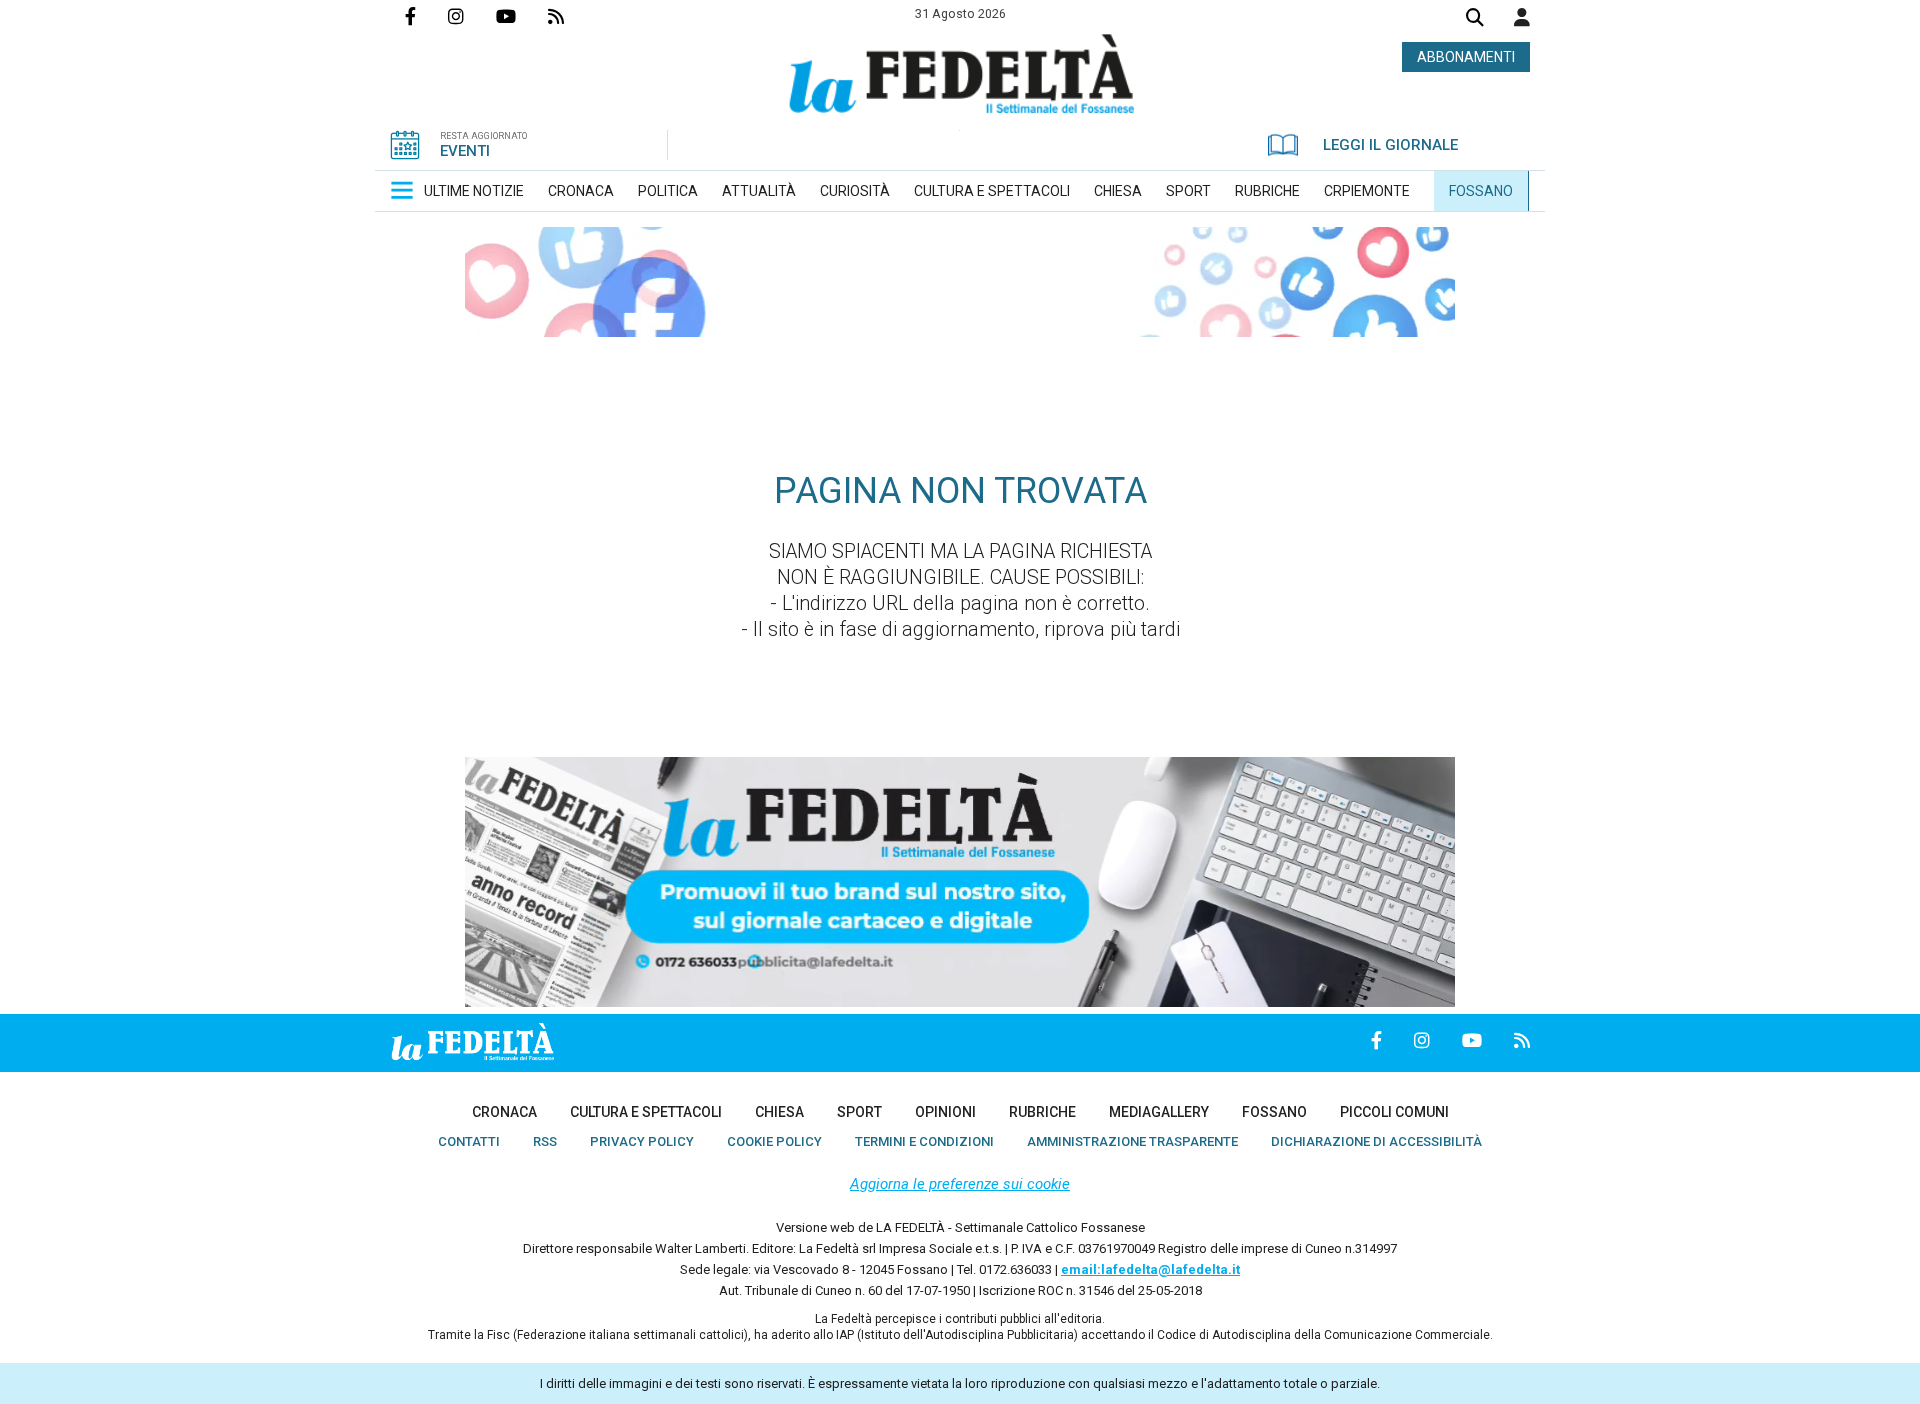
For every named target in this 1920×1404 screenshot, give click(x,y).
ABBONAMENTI (1466, 57)
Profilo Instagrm (472, 16)
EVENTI (465, 151)
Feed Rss (572, 16)
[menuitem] (474, 191)
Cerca (1475, 19)
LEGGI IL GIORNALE (1390, 145)
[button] (1522, 17)
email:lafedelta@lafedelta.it (1150, 1269)
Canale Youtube (522, 16)
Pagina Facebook (426, 16)
